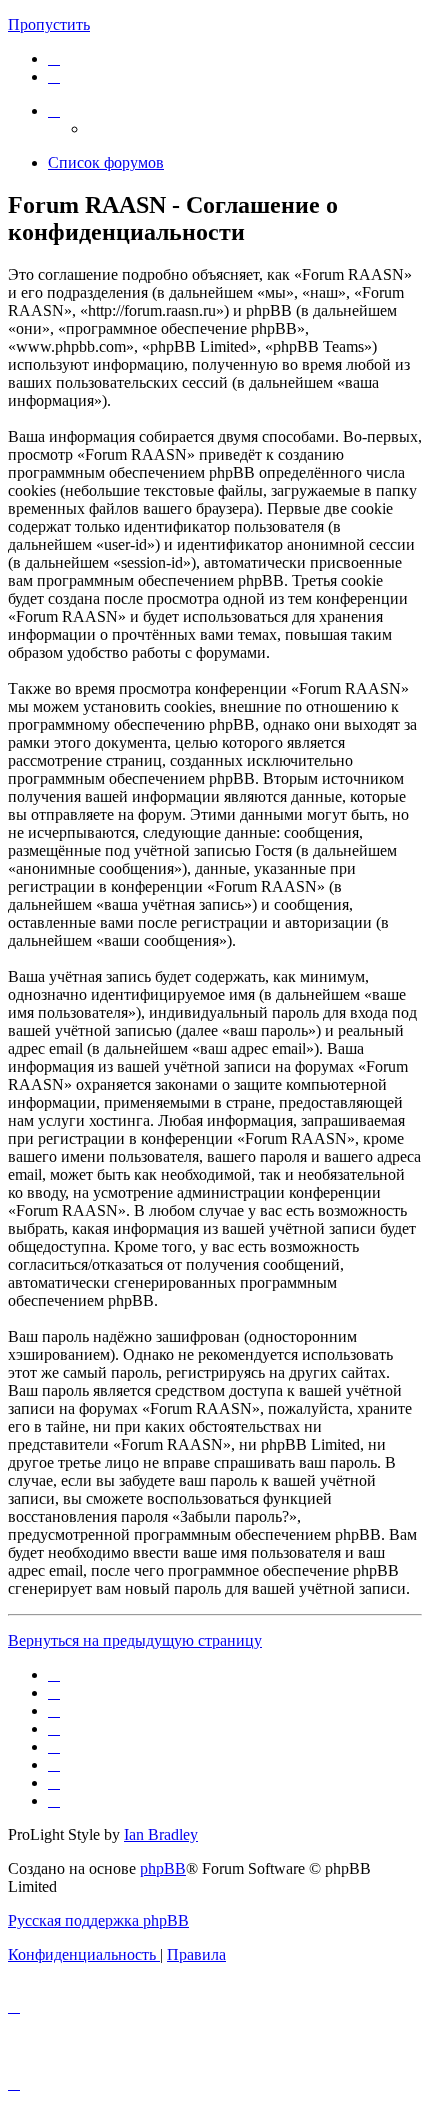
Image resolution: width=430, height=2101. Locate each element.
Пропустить (49, 24)
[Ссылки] (54, 110)
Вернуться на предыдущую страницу (135, 1640)
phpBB (163, 1868)
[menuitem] (54, 58)
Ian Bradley (161, 1834)
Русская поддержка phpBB (98, 1920)
